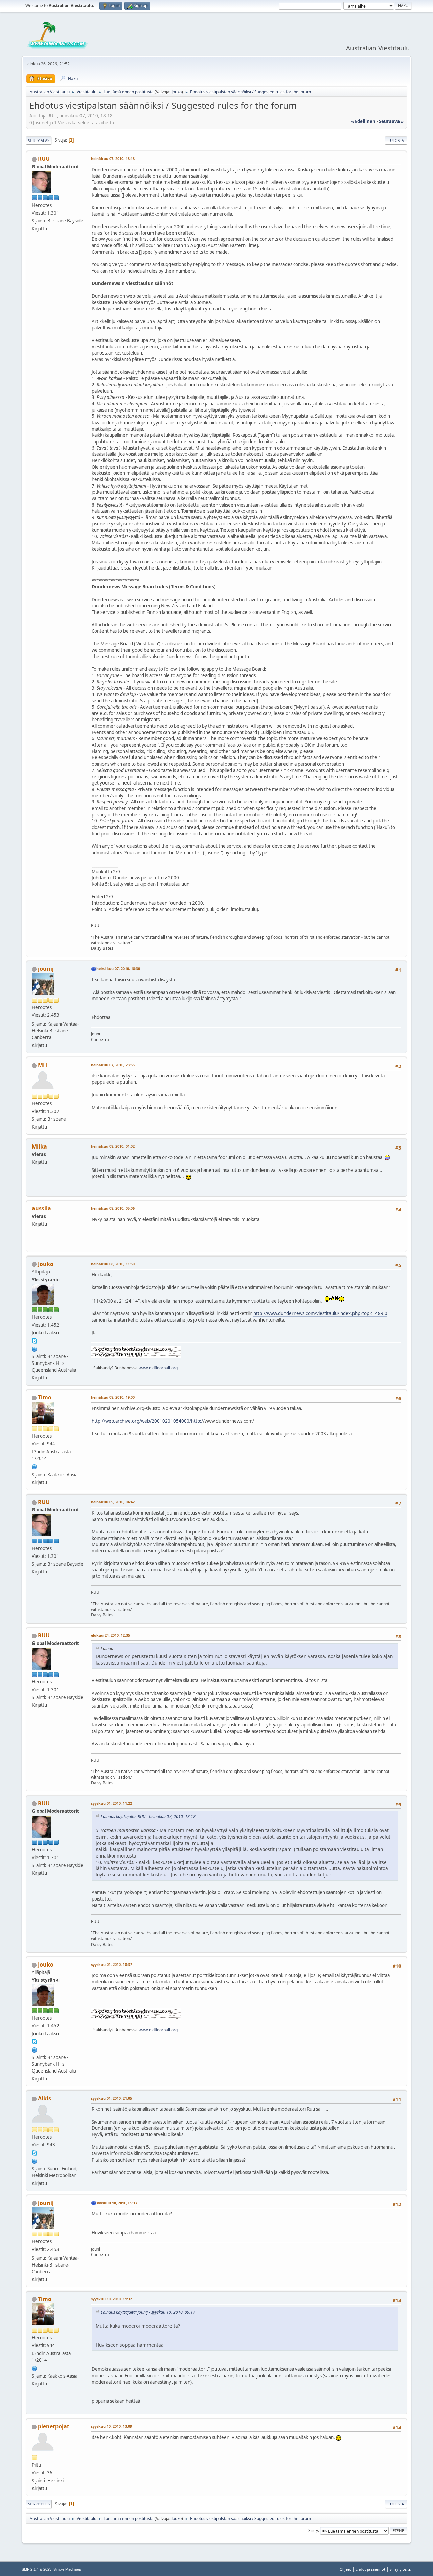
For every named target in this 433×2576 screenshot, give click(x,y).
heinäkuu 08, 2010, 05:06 (113, 1208)
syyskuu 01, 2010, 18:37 (111, 1964)
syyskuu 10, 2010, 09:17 (117, 2203)
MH (42, 1065)
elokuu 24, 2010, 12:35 (110, 1635)
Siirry (313, 2530)
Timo (45, 1397)
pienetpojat (54, 2426)
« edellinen (363, 121)
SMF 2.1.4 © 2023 (37, 2569)
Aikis (44, 2098)
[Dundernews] (35, 1348)
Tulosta (396, 140)
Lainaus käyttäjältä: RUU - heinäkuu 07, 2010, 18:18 (148, 1816)
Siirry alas (39, 140)
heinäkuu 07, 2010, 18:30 (118, 969)
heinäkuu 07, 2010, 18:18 (113, 159)
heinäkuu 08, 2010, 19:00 (113, 1397)
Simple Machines (67, 2569)
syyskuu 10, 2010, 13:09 (111, 2426)
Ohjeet (345, 2569)
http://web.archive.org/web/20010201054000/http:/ (147, 1421)
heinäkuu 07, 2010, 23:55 (113, 1065)
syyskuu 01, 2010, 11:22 (111, 1803)
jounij (46, 969)
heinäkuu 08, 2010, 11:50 (113, 1264)
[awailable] (35, 2160)
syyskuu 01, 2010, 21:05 (111, 2098)
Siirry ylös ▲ (401, 2569)
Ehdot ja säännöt (370, 2569)
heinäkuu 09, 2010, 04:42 (113, 1502)
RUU (44, 159)
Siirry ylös (39, 2504)
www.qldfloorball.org (158, 1368)
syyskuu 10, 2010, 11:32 (111, 2299)
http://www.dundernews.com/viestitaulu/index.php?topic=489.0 (320, 1313)
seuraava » (391, 121)
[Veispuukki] (35, 1466)
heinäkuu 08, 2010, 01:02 (113, 1146)
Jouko (177, 92)
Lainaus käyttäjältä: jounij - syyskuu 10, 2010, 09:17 (148, 2312)
